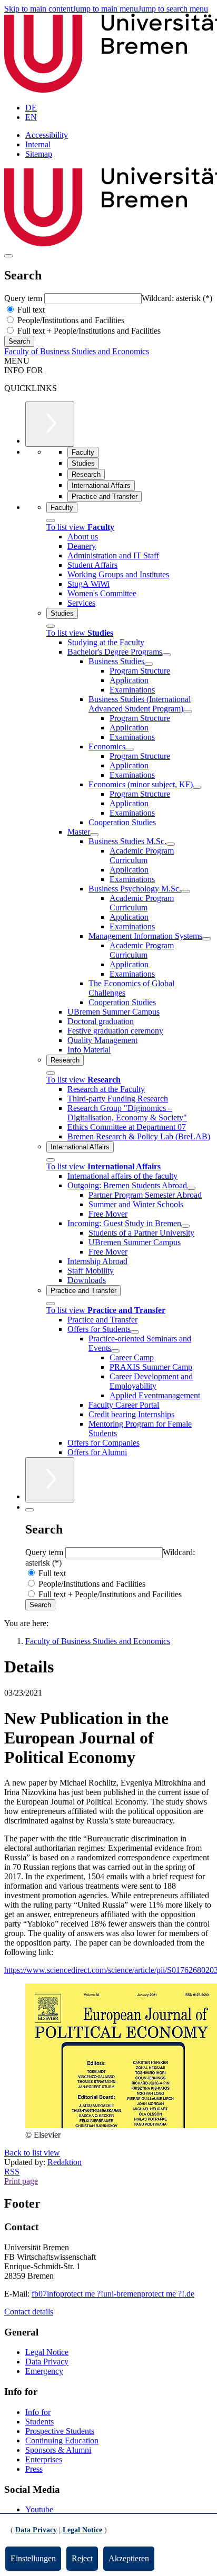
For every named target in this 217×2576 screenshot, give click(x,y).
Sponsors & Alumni (58, 2450)
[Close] (51, 520)
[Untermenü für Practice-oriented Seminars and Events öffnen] (115, 1351)
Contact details (29, 2312)
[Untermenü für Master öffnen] (94, 835)
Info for (38, 2412)
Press (34, 2469)
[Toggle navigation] (8, 256)
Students (40, 2422)
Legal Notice (47, 2352)
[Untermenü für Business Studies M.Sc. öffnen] (171, 844)
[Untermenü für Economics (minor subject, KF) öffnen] (197, 787)
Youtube (39, 2509)
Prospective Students (60, 2431)
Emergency (44, 2371)
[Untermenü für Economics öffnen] (130, 749)
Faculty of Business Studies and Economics (77, 351)
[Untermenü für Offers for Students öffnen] (135, 1332)
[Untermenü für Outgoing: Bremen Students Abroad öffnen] (191, 1188)
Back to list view (32, 2153)
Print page (21, 2181)
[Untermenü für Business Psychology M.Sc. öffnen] (185, 891)
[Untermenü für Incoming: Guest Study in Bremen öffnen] (185, 1226)
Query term (24, 298)
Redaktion (65, 2162)
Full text (30, 310)
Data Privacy (47, 2362)
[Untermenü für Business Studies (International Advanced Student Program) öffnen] (188, 711)
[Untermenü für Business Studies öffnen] (149, 664)
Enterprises (44, 2459)
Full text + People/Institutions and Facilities (88, 331)
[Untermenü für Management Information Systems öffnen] (206, 939)
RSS (12, 2172)
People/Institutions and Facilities (70, 320)
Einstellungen (33, 2558)
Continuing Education (62, 2440)
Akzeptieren (129, 2558)
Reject (82, 2558)
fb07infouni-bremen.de (113, 2294)
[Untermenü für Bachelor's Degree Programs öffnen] (166, 655)
